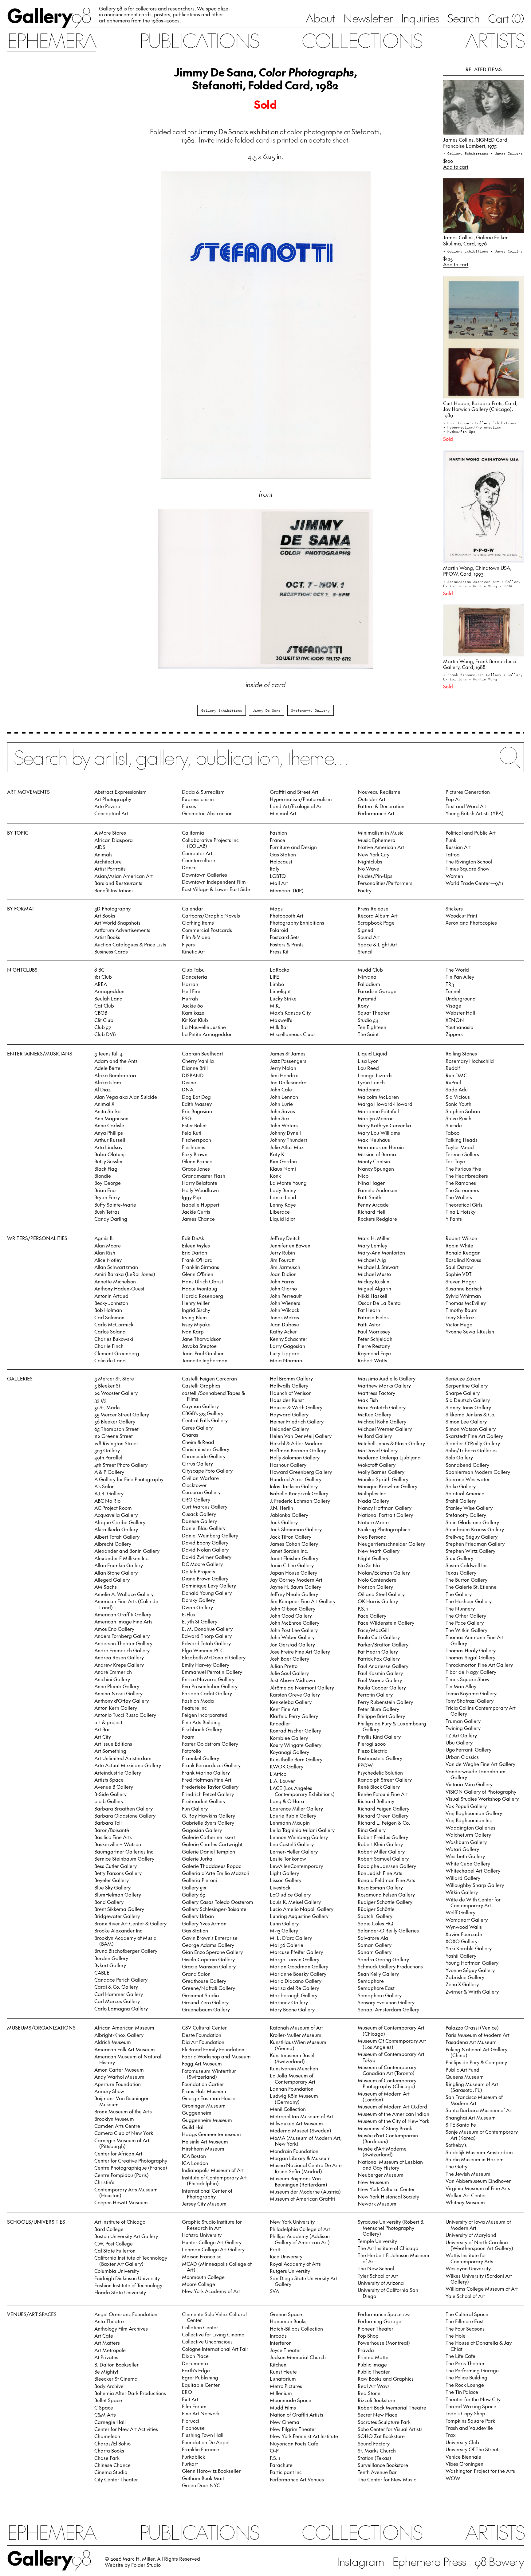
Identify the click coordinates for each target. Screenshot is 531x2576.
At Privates (106, 2357)
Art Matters (107, 2343)
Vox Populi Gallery (466, 1806)
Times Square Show (468, 868)
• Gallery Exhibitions (467, 153)
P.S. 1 (363, 1608)
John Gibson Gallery (293, 1608)
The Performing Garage (472, 2370)
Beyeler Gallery (112, 1880)
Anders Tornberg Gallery (122, 1636)
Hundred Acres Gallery (296, 1479)
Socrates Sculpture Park (384, 2422)
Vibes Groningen (464, 2464)
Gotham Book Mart (203, 2478)
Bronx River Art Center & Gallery (130, 1923)
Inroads (278, 2335)
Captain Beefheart (203, 1053)
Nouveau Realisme (379, 792)
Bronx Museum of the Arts (123, 2111)
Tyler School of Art (378, 2276)
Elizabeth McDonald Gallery (214, 1657)
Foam (188, 1736)
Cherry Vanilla (198, 1061)
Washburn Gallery (466, 1842)
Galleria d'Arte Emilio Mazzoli (215, 1873)
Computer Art (197, 853)
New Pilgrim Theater (293, 2429)
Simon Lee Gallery (466, 1421)
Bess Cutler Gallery (116, 1866)
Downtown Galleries (205, 875)
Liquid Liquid (372, 1053)
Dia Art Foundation (203, 2042)
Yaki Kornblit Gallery (469, 1948)
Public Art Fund (462, 2069)
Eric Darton (195, 1252)
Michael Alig (372, 1260)
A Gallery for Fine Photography (129, 1479)
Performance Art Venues (297, 2479)
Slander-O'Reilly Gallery (473, 1443)
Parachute (281, 2465)
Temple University (377, 2241)
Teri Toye (455, 1161)
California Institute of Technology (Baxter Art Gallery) (131, 2260)
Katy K (277, 1154)
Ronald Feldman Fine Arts (386, 1880)
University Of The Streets (473, 2449)
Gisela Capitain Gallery (208, 1959)
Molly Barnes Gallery (381, 1472)
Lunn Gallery (284, 1923)
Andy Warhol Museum (119, 2077)
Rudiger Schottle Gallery (385, 1902)
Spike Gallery (461, 1486)
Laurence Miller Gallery (296, 1808)
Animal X (104, 1104)
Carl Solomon (109, 1317)
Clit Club (104, 1020)
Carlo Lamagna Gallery (121, 2008)
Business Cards (111, 951)
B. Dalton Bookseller (116, 2364)
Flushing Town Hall (203, 2435)
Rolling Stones (461, 1053)
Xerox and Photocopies (471, 922)
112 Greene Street (114, 1436)
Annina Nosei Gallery (118, 1693)
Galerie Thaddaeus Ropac (212, 1866)
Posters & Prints (287, 944)
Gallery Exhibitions (222, 710)
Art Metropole (110, 2350)
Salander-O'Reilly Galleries (388, 1930)
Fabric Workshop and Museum (216, 2056)
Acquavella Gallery (116, 1515)
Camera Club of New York (124, 2133)
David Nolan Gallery (205, 1549)
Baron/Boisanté (112, 1830)
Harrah (190, 984)
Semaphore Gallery (380, 1995)
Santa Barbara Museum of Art (479, 2110)
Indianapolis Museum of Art (213, 2170)
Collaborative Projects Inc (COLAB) (210, 843)
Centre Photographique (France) (131, 2167)
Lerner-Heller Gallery (294, 1851)
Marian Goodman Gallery (299, 1966)
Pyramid (367, 998)
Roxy (363, 1005)
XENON (455, 1020)
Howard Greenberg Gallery (301, 1472)
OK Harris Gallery (378, 1601)
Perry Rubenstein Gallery (385, 1702)
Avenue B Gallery (114, 1787)
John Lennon (284, 1097)
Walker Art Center (466, 2195)
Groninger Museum (204, 2105)
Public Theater (374, 2371)
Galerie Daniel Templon (208, 1851)
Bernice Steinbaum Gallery (124, 1858)
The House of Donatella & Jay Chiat (479, 2345)
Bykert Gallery (110, 1965)
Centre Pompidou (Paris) (122, 2175)
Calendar (193, 908)
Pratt (275, 2249)
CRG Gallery (196, 1499)
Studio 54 (368, 1020)
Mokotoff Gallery (377, 1465)
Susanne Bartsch (464, 1288)
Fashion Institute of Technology (128, 2285)
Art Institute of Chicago (120, 2222)
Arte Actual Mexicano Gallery (128, 1765)
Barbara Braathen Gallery (124, 1808)
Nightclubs (370, 861)
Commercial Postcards (207, 930)
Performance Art (376, 813)
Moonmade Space (291, 2400)
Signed (366, 930)
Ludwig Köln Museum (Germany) (294, 2098)
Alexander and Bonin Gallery (127, 1551)
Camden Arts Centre (117, 2126)
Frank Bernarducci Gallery (211, 1765)
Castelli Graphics (201, 1385)
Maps (276, 908)
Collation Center (200, 2327)
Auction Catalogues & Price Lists (130, 944)
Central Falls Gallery (205, 1420)
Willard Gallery (463, 1878)
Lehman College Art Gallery (213, 2249)
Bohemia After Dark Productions (130, 2393)
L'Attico (278, 1774)
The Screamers (462, 1190)
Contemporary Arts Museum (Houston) (126, 2192)
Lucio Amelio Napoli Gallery (302, 1909)
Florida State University (120, 2292)
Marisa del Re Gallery (294, 1988)
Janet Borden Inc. (289, 1551)
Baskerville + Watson (118, 1844)
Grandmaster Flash (204, 1176)
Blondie (103, 1176)
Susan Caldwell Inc (467, 1565)
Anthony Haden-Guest (119, 1288)
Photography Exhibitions (297, 922)
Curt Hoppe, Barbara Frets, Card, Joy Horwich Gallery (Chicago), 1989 (480, 409)
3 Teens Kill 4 (108, 1053)
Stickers (454, 908)
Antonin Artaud (111, 1296)
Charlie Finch (109, 1346)
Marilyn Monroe (376, 1118)
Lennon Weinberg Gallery (299, 1837)
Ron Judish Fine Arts (380, 1873)
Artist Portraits (110, 868)
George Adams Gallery (208, 1945)
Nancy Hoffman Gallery (385, 1508)
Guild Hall (193, 2127)
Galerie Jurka (197, 1858)
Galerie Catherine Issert (208, 1837)
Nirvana (367, 977)
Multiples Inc (372, 1493)
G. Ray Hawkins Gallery (208, 1815)
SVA (274, 2291)
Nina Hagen (372, 1183)
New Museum (373, 2182)
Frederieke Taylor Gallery (210, 1787)
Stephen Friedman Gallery (475, 1544)
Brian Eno (105, 1190)
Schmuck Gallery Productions (390, 1966)
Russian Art (458, 847)
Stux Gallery (459, 1558)
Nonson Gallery (375, 1587)
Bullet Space (108, 2400)
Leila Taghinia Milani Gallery (302, 1830)
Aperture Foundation (118, 2084)
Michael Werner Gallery (385, 1429)
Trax (451, 2435)
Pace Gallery (372, 1615)
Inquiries (420, 18)
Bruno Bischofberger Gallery (126, 1951)
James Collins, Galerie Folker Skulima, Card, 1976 (475, 240)
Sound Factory (374, 2443)
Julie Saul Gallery (289, 1673)
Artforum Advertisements (122, 930)
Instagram (360, 2561)
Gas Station (283, 854)
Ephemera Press (429, 2561)
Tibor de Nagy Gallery (471, 1672)
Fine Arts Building (201, 1722)
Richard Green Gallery (383, 1815)
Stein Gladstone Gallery (472, 1522)
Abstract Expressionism (120, 792)
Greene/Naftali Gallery (208, 1988)
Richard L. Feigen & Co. (384, 1822)
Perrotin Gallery (375, 1694)
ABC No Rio (107, 1501)
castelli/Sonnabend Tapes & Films (213, 1396)
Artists (494, 40)
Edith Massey (197, 1104)
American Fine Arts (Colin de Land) (126, 1604)
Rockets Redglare (377, 1219)
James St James (288, 1053)
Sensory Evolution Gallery (386, 2002)
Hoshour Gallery (288, 1465)
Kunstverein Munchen (294, 2068)
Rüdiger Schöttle (376, 1909)
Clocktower (194, 1485)
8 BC (99, 969)
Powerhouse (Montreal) (384, 2343)
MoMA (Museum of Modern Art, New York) (306, 2141)
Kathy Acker (283, 1331)
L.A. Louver (282, 1781)
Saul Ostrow (459, 1267)
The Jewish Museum (468, 2174)
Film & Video (196, 937)
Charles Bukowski (114, 1339)
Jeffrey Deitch (285, 1238)
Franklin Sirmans (201, 1267)
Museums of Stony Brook (385, 2128)
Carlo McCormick (114, 1324)
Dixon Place (195, 2356)
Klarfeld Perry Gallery (294, 1716)
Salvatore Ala (373, 1938)
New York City (374, 854)
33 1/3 (100, 1400)
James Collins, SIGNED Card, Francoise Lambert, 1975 (476, 142)
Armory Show (109, 2091)
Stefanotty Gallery (310, 710)
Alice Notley (108, 1260)
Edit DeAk (193, 1238)
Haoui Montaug (200, 1288)
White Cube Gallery (468, 1863)
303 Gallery (107, 1450)
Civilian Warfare (200, 1478)
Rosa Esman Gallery (380, 1887)
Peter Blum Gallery (378, 1709)
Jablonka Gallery (289, 1515)
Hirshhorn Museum (203, 2148)
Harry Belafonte (200, 1183)
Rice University (286, 2256)
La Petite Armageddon (207, 1034)
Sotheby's (456, 2145)
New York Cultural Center (386, 2189)
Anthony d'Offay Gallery (122, 1701)
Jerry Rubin (282, 1252)
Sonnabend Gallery (467, 1465)
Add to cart (456, 167)
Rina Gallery (372, 1830)
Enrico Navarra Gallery (208, 1679)
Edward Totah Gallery (206, 1643)
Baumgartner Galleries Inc (124, 1851)
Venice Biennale (463, 2457)
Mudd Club (370, 969)
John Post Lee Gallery (294, 1630)
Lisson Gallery (286, 1880)
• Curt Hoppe (457, 423)
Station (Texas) (374, 2458)
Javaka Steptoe (199, 1346)
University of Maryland (471, 2235)
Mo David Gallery (378, 1450)
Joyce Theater (285, 2350)
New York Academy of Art (211, 2291)
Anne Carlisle (109, 1125)
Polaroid (279, 930)
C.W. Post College (114, 2243)
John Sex (280, 1118)
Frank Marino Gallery (206, 1772)
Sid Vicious (458, 1097)
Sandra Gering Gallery (383, 1959)
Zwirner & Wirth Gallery (472, 1991)
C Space (104, 2407)
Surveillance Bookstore (383, 2465)
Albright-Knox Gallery (119, 2035)
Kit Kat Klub (195, 1020)
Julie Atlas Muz (287, 1147)
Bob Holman (108, 1310)
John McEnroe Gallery (295, 1623)
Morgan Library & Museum (300, 2158)
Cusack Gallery (199, 1514)
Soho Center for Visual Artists (390, 2429)
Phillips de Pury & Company (476, 2062)
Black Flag (106, 1169)
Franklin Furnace (201, 2449)
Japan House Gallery (293, 1572)
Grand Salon (196, 1974)
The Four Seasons (465, 2328)
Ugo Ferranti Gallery (468, 1749)
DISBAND (193, 1075)
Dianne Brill (195, 1068)
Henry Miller (196, 1303)
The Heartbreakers (467, 1176)
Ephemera (51, 40)
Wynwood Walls (464, 1927)
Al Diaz (102, 1089)
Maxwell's (281, 1020)
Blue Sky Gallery (112, 1887)
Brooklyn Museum (114, 2119)
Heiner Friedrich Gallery (297, 1421)
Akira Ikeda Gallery (116, 1529)
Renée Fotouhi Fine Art (383, 1794)
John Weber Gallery (292, 1637)
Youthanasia (460, 1027)
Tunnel (453, 991)
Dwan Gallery (197, 1607)
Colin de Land (110, 1360)
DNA (188, 1089)
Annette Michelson (115, 1281)
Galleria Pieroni (199, 1880)
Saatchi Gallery (375, 1916)
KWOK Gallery (287, 1766)
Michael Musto (374, 1274)
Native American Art (381, 847)
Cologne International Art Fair (215, 2349)
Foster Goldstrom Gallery (210, 1744)
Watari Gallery (462, 1849)
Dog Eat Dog (196, 1097)
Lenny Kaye (283, 1204)
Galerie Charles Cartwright (212, 1844)
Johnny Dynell (285, 1133)
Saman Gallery (375, 1945)
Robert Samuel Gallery (383, 1858)
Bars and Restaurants (118, 883)
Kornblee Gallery (289, 1738)
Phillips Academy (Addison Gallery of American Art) (300, 2239)
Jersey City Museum (204, 2203)
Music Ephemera (377, 840)
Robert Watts (372, 1360)
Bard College (109, 2229)
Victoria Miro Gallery (469, 1784)
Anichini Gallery (112, 1679)
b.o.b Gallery (109, 1801)
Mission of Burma (377, 1154)
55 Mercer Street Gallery (122, 1414)
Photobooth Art (287, 915)
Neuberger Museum (381, 2175)
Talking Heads (462, 1140)
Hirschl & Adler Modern (296, 1443)
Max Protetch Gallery (382, 1407)
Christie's (104, 2182)
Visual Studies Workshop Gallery (482, 1799)
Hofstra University (202, 2235)
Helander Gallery (289, 1429)
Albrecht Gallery (113, 1544)
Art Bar (102, 1729)
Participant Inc (286, 2472)
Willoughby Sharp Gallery (475, 1885)
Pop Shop (368, 2335)
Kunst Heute (283, 2371)
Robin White (459, 1245)
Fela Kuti (192, 1133)
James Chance (198, 1219)
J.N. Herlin (281, 1508)
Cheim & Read (198, 1442)
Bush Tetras (107, 1212)
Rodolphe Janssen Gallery (387, 1866)
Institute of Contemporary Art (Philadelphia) (214, 2180)
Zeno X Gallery (462, 1984)
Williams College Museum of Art (482, 2288)
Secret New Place (378, 2414)
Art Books (105, 915)
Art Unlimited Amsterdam (123, 1758)
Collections (362, 40)
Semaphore (371, 1981)
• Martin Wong (484, 586)
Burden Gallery (111, 1958)
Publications (199, 40)
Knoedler (280, 1723)
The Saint (368, 1034)
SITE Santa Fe (461, 2124)
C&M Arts (105, 2414)
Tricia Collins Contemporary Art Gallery (481, 1711)
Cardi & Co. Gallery (116, 1987)
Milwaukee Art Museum (296, 2123)
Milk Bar (279, 1027)
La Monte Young (288, 1183)
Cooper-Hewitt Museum (121, 2202)
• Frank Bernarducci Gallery (473, 675)
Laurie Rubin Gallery (293, 1815)
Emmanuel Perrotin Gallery (212, 1672)
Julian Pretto (284, 1666)
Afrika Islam (108, 1082)
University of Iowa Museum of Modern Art (478, 2224)
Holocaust (281, 861)
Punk (451, 840)
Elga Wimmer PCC (203, 1650)
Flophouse (193, 2428)
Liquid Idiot (282, 1219)
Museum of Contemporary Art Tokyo (391, 2057)
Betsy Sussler (109, 1161)
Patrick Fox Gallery (379, 1658)
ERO (187, 2392)
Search (464, 18)
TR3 (450, 984)
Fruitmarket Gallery (204, 1801)
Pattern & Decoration (381, 806)
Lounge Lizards (375, 1075)
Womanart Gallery (467, 1920)
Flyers (188, 944)
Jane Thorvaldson (202, 1339)
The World (457, 969)
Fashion (278, 832)
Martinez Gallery (289, 2002)
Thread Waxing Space (471, 2406)
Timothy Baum (462, 1310)
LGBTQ (278, 876)
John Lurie (281, 1104)
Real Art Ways (374, 2386)
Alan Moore (108, 1245)
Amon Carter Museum (119, 2069)
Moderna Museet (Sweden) (301, 2130)
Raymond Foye (374, 1353)
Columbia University (117, 2271)
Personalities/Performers (385, 883)
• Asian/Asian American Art (472, 581)
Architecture (108, 861)
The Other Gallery (466, 1615)
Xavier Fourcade (464, 1934)
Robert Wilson (461, 1238)
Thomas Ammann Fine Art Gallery (475, 1640)
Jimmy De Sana (267, 710)
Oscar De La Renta (379, 1303)
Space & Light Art (377, 944)
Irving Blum (194, 1317)
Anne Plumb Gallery (117, 1686)
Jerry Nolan (283, 1068)
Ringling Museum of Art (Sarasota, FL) (472, 2087)
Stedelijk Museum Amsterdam (479, 2152)
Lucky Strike (283, 998)
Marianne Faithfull (378, 1111)
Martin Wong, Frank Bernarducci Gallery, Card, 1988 (480, 664)
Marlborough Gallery (294, 1995)
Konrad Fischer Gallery (295, 1730)
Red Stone (369, 2393)
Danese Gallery (199, 1521)
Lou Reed (368, 1068)
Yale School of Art (465, 2296)
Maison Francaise (202, 2256)
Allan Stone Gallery (116, 1572)
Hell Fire (191, 991)
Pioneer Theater (376, 2328)
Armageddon (109, 991)
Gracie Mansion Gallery (209, 1966)
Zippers (454, 1034)
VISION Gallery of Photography (481, 1791)
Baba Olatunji (110, 1154)
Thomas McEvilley (466, 1303)
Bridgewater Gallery (117, 1916)
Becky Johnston (111, 1303)
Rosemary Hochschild (470, 1061)
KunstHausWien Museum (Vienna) (298, 2045)
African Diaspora (114, 840)
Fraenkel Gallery (201, 1758)
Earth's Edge (196, 2370)
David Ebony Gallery (205, 1542)
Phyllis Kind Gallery (379, 1736)
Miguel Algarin (374, 1288)
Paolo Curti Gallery (379, 1637)
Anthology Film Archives (121, 2328)
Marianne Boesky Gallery (298, 1974)
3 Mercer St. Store (114, 1378)
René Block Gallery (379, 1787)
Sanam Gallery (375, 1952)
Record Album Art (378, 915)
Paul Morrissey (374, 1331)
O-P (274, 2450)
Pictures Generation (468, 792)
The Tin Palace (462, 2392)
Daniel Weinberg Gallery (210, 1535)
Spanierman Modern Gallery (478, 1472)
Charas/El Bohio (112, 2443)
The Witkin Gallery (466, 1630)
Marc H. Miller (374, 1238)
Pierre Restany (374, 1346)
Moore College (199, 2284)
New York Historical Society (388, 2196)
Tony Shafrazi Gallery (470, 1701)
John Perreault (286, 1296)
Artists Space (109, 1779)
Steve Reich (458, 1118)
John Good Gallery (291, 1615)
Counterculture (199, 860)
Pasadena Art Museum (471, 2042)
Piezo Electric (372, 1751)
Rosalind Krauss (463, 1260)
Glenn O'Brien (198, 1274)
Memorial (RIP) (287, 890)
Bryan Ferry (107, 1197)
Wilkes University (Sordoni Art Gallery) (479, 2278)
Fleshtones (194, 1147)
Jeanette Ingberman (205, 1360)
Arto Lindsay (108, 1147)
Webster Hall (460, 1012)
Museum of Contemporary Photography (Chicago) (387, 2083)
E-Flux (189, 1614)
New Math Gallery (379, 1551)
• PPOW (505, 586)
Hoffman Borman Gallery (298, 1450)
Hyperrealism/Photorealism (301, 799)
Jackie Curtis (196, 1212)
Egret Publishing (200, 2377)
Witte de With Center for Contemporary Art (473, 1902)
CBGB (101, 1012)
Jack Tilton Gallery (291, 1537)
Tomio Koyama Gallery (471, 1693)
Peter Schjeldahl (376, 1339)
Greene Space (286, 2314)
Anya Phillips (109, 1133)
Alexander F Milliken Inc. (122, 1558)
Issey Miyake (196, 1324)
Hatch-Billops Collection (296, 2328)
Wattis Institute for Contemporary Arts (469, 2258)
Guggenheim (197, 2112)
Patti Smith (370, 1197)
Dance (189, 867)
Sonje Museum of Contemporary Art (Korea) (482, 2134)
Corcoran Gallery (201, 1492)
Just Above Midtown (292, 1680)
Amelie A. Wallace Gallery (124, 1594)
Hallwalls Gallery (289, 1385)
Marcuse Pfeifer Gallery (296, 1952)
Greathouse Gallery (204, 1981)
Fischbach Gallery (202, 1729)
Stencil (365, 951)
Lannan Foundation (292, 2089)
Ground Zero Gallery (205, 2002)
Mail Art (279, 883)
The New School (376, 2268)
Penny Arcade (373, 1204)
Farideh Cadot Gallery (207, 1693)
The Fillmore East (465, 2321)
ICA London (195, 2163)
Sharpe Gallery (463, 1393)
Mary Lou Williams (379, 1133)
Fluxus (189, 806)
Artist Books (107, 937)
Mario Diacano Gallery (296, 1981)
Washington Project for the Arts (480, 2471)
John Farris (282, 1281)
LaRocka (280, 969)
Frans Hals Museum (204, 2091)
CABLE (102, 1972)
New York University (292, 2222)
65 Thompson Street (116, 1429)
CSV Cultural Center (204, 2027)
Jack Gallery (284, 1522)
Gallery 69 (194, 1894)
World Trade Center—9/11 (474, 883)
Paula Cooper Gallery (382, 1687)
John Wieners (285, 1303)
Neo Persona (372, 1537)
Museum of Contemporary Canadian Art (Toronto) (387, 2070)
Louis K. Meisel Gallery (295, 1902)
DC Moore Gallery (202, 1564)
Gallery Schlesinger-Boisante (214, 1909)
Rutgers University (290, 2271)
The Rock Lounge (465, 2385)
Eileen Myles (196, 1245)
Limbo (277, 984)
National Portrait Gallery (385, 1515)
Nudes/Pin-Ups (375, 876)
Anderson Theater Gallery (123, 1643)
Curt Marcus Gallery (205, 1506)
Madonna (369, 1089)
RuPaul (453, 1082)
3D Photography (112, 908)
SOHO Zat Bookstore (381, 2436)
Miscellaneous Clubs (293, 1034)
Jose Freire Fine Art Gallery (300, 1651)
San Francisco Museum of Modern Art (474, 2100)
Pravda (366, 2350)
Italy (275, 868)
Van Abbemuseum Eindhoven (479, 2181)
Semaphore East (376, 1988)
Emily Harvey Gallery (206, 1665)
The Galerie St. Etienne (471, 1587)
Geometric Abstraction (207, 813)
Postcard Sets (285, 937)
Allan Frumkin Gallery (119, 1565)
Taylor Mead (460, 1147)
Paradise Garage (377, 991)
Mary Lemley (372, 1245)
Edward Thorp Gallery (207, 1636)
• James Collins (507, 153)
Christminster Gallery (206, 1449)
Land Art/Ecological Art (296, 806)
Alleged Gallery (112, 1580)
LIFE (274, 977)
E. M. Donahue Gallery (207, 1629)
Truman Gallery (463, 1721)
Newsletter (368, 18)
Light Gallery (284, 1873)
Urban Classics (462, 1757)
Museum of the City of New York (393, 2121)
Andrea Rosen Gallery (119, 1657)
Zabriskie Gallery (465, 1977)
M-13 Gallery (284, 1930)
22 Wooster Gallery (116, 1393)
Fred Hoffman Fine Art (207, 1779)
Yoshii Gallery (461, 1955)
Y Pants (454, 1219)
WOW (453, 2478)
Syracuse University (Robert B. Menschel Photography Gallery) (391, 2228)
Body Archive (109, 2386)
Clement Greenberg (117, 1353)
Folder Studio (146, 2565)
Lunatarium (283, 2378)
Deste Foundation (202, 2035)
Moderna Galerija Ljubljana (389, 1457)
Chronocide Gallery (204, 1456)
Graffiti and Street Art (294, 792)
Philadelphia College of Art (300, 2229)
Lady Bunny (283, 1190)
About (320, 18)
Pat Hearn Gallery (378, 1651)
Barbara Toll (108, 1822)
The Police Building (466, 2377)
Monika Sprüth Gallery (383, 1479)
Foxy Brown (195, 1154)
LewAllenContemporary (296, 1866)
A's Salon (104, 1486)
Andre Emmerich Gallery (122, 1650)
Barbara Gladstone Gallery (125, 1815)
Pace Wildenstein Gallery (386, 1623)
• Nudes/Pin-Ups (459, 431)
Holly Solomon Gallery (295, 1457)
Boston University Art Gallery (126, 2236)
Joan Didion (283, 1274)
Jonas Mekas (284, 1317)
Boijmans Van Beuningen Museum (122, 2101)
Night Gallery (373, 1558)
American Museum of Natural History (128, 2059)
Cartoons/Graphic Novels (211, 915)
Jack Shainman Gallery (296, 1529)
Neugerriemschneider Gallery (391, 1544)
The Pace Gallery (465, 1623)
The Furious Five (463, 1169)
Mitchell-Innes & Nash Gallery (391, 1443)
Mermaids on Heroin (381, 1147)
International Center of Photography (207, 2193)
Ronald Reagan (463, 1252)
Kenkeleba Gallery (291, 1702)
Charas (190, 1435)
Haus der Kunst (287, 1400)
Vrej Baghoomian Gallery (474, 1813)
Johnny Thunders (289, 1140)
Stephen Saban (463, 1111)
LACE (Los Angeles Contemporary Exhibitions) (302, 1791)
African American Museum (124, 2027)
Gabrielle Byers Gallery (208, 1822)
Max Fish (368, 1400)
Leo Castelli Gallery (292, 1844)
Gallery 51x (194, 1887)
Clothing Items (198, 922)
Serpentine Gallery (467, 1385)
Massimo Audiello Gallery (387, 1378)
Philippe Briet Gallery (381, 1716)
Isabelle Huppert (201, 1204)
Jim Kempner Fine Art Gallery (303, 1601)
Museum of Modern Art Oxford (392, 2106)
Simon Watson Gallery (471, 1429)
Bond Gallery (109, 1902)
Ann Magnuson (111, 1118)
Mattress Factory (376, 1393)
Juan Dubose (284, 1324)
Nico (363, 1176)
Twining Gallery (463, 1728)
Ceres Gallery (197, 1427)
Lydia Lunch (371, 1082)
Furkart (190, 2464)
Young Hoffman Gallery (472, 1963)
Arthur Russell (110, 1140)
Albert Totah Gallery (117, 1537)
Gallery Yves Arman (204, 1923)
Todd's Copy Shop (465, 2413)
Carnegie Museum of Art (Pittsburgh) (122, 2143)
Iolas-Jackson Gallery (294, 1486)
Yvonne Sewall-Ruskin (470, 1331)
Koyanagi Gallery (289, 1752)
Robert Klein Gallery (380, 1844)
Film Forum (194, 2406)
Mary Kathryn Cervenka (384, 1125)
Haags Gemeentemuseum (211, 2134)
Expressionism (198, 799)
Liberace (280, 1212)
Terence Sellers (462, 1154)
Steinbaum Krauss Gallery (475, 1529)
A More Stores (110, 832)
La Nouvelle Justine (204, 1027)
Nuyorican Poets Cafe (294, 2443)
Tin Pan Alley (460, 977)
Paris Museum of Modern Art (478, 2035)
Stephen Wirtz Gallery (470, 1551)
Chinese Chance (112, 2465)
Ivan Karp (193, 1331)
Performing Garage (380, 2321)
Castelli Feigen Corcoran (209, 1378)
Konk (275, 1176)
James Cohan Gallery (294, 1544)
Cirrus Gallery (197, 1463)
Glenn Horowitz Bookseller (211, 2471)
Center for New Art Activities (126, 2429)
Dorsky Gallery (199, 1600)
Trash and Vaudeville (469, 2428)
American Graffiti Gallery (123, 1614)
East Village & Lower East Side (216, 889)
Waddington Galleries (470, 1827)
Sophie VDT (459, 1274)
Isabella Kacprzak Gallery (299, 1493)
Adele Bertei (108, 1068)
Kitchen (278, 2364)
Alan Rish (105, 1252)
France (277, 840)
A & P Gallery (109, 1472)
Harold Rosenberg (203, 1296)
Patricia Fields (373, 1317)
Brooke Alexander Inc (118, 1930)
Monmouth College (203, 2277)
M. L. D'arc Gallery (291, 1938)
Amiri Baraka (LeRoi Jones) (125, 1274)
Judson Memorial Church (298, 2357)
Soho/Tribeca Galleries (472, 1450)
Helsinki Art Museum (205, 2141)
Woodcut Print (461, 915)
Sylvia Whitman (463, 1296)
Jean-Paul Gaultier (203, 1353)
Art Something (110, 1751)
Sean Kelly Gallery (378, 1974)
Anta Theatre (109, 2321)
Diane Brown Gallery (205, 1578)
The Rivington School (469, 861)
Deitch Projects (199, 1571)
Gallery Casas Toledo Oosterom (218, 1902)
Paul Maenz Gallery (380, 1680)
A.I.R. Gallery (109, 1493)
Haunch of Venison (291, 1393)
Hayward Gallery (289, 1414)
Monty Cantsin (374, 1161)
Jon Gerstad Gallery (292, 1644)
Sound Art (369, 937)
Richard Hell (372, 1212)
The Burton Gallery (466, 1580)
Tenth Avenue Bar (377, 2472)
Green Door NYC (201, 2485)
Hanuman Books (288, 2321)
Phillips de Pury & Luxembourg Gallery (392, 1726)
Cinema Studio (111, 2472)
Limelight (280, 991)
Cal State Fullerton (115, 2250)
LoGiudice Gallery (290, 1894)
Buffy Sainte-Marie (115, 1204)
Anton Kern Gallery (116, 1708)
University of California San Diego (388, 2293)
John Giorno (283, 1288)
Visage (453, 1005)
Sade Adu (457, 1089)
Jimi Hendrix (284, 1075)
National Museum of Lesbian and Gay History (390, 2165)
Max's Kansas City (290, 1012)
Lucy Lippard (285, 1353)
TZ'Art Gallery (461, 1735)
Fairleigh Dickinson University (127, 2278)
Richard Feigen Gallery (383, 1808)
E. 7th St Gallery (200, 1621)
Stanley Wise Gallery (469, 1508)
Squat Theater (374, 1012)
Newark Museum (377, 2203)
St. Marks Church (377, 2450)
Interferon (281, 2343)
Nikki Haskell (372, 1296)
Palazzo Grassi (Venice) (472, 2027)
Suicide (454, 1125)
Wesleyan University (468, 2268)
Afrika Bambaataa (115, 1075)
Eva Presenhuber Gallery (210, 1686)
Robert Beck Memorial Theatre (392, 2407)
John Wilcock (285, 1310)
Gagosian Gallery (202, 1830)
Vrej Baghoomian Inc (469, 1820)
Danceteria (195, 977)
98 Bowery (499, 2561)
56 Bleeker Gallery (115, 1421)
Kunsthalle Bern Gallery (296, 1759)
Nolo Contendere (377, 1580)
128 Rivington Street (116, 1443)
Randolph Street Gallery (385, 1779)
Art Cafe (104, 2335)
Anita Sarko (107, 1111)
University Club (462, 2442)
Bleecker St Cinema (116, 2378)
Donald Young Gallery (207, 1593)
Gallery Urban (198, 1916)
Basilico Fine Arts (113, 1837)
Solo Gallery (459, 1457)
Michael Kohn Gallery (382, 1421)
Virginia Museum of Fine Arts (478, 2188)
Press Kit (279, 951)
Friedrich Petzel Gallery (208, 1794)
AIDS (100, 847)
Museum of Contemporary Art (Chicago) (391, 2030)
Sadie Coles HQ (376, 1923)
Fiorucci (191, 2421)
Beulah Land (108, 998)
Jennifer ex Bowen (290, 1245)
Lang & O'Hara (287, 1801)
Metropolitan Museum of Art (301, 2116)
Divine (189, 1082)
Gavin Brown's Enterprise (210, 1938)
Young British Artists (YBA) (475, 813)
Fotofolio (191, 1751)
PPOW (365, 1765)
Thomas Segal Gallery (470, 1657)
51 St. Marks (107, 1407)
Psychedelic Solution (380, 1772)
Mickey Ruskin (374, 1281)
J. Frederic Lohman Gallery (300, 1501)
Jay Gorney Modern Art (296, 1580)
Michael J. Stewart (378, 1267)
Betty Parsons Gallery (118, 1873)
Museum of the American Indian (393, 2114)
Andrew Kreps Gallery (119, 1665)
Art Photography (113, 799)
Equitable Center (201, 2385)
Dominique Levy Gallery (209, 1585)
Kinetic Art (193, 951)
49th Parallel (108, 1457)
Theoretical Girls (464, 1204)
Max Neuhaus (374, 1140)
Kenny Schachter (289, 1339)
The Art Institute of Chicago (388, 2248)
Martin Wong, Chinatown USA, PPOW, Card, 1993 (477, 571)
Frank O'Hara (197, 1260)
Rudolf (453, 1068)
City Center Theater (116, 2479)
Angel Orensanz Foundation (126, 2314)
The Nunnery (460, 1608)
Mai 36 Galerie (287, 1945)
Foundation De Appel (206, 2442)
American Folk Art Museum (125, 2049)
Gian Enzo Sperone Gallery (212, 1952)
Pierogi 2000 (372, 1744)
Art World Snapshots (117, 922)
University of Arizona (381, 2283)
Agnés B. (104, 1238)
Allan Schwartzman (116, 1267)
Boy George (108, 1183)
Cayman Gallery (200, 1406)
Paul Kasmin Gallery (380, 1673)
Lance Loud (283, 1197)
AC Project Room (113, 1508)
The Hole (456, 2335)
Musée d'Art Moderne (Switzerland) (382, 2151)
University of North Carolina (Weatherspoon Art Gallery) (479, 2245)
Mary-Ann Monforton (381, 1252)
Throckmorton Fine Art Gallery (479, 1665)
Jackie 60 (192, 1005)
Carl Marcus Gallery (117, 2001)
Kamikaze (193, 1012)
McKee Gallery (374, 1414)
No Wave (368, 868)
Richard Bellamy (376, 1801)
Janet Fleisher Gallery (294, 1558)
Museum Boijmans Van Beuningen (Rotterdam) (299, 2181)
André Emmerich (113, 1672)
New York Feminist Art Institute (304, 2436)
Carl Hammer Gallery (119, 1994)
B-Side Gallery (110, 1794)
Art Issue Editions (113, 1744)
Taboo (452, 1133)
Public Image (372, 2364)
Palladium (369, 984)
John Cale (281, 1089)
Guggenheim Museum (207, 2120)
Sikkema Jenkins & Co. (470, 1414)
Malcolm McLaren (378, 1097)
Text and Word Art (466, 806)
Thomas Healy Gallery (471, 1650)
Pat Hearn (369, 1310)
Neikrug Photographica (384, 1529)
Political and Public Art (471, 832)
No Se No (369, 1565)
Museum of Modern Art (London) (384, 2096)
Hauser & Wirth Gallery (296, 1407)
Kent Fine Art (284, 1709)
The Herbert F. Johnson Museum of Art (393, 2258)
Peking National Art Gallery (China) (476, 2052)
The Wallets (459, 1197)
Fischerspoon (197, 1140)
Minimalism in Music (381, 832)
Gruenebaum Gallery (206, 2009)
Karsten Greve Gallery (295, 1694)
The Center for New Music (387, 2479)
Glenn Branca (197, 1161)
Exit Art (190, 2399)
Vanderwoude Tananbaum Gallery (476, 1774)
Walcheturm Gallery (468, 1834)
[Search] (265, 763)
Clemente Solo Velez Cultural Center (214, 2317)
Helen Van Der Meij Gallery (301, 1436)
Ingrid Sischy (196, 1310)
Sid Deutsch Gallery (468, 1400)
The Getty (456, 2166)
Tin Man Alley (461, 1686)
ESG (187, 1118)
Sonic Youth (458, 1104)
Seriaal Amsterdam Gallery (388, 2009)
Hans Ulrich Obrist (203, 1281)
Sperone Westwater (468, 1479)
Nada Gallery (373, 1501)
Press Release (373, 908)
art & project (108, 1722)
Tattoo (452, 854)
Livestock (280, 1887)
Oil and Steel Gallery (381, 1594)
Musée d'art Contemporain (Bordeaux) (388, 2138)
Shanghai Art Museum (471, 2117)
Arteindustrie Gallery (118, 1772)
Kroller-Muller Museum (296, 2035)
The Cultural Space (467, 2314)
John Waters (284, 1125)
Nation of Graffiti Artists (297, 2414)
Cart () (506, 18)
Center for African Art (118, 2153)
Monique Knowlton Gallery (387, 1486)
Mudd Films (283, 2407)
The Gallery (459, 1594)
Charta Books (109, 2450)
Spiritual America (465, 1493)
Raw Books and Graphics (386, 2378)
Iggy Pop (192, 1197)
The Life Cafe (460, 2356)
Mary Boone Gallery (292, 2009)
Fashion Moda (198, 1701)
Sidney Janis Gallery (468, 1407)
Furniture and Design (293, 847)
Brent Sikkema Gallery (119, 1909)
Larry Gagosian (287, 1346)
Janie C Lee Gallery (292, 1565)
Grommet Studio (200, 1995)
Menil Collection (288, 2109)
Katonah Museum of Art (296, 2027)
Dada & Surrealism (203, 792)
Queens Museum (465, 2077)
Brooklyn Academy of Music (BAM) (125, 1941)
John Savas (282, 1111)
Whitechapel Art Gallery (473, 1870)
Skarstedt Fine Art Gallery (474, 1436)
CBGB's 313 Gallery (203, 1413)
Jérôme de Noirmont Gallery (302, 1687)
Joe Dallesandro (288, 1082)
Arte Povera (107, 806)
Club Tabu (193, 969)
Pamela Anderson (378, 1190)
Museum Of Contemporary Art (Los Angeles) (392, 2044)
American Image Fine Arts (123, 1621)
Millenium (281, 2393)
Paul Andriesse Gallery (383, 1666)
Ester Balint (194, 1125)
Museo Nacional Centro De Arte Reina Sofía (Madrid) (306, 2168)
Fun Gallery (195, 1808)
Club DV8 (105, 1034)
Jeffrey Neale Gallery (294, 1594)
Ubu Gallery (459, 1742)
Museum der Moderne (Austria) (305, 2191)
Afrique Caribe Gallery (120, 1522)
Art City (103, 1736)
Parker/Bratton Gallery (383, 1644)
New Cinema (285, 2422)
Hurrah (190, 998)
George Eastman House (209, 2098)
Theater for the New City (473, 2399)
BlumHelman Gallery (118, 1894)
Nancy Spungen (376, 1169)
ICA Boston (194, 2156)
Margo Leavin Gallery (295, 1959)
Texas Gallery (461, 1572)
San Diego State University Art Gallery (303, 2281)
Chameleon (107, 2436)
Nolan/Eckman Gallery (384, 1572)
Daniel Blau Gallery (204, 1528)
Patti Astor (369, 1324)
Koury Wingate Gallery (296, 1745)
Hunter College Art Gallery (212, 2242)
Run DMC (456, 1075)
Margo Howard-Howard (385, 1104)
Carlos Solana (110, 1331)
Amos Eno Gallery (114, 1629)
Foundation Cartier (203, 2084)
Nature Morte (373, 1522)
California (193, 832)
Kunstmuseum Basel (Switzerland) (292, 2058)
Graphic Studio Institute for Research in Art (212, 2224)
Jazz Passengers (288, 1061)
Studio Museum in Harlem (475, 2159)
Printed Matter (374, 2357)
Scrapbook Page (376, 922)
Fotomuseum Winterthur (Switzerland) (209, 2074)
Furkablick (193, 2457)
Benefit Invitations (114, 890)
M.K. (275, 1005)
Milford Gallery (375, 1436)
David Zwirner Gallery (207, 1557)
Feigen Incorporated (205, 1715)
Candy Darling (111, 1219)
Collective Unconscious (207, 2341)
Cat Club (104, 1005)
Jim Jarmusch (285, 1267)
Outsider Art (372, 799)
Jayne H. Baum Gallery (295, 1587)
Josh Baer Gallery (289, 1658)
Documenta (195, 2363)
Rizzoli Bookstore (376, 2400)
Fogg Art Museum (202, 2063)
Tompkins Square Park (470, 2421)
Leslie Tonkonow (288, 1858)
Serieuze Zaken (463, 1378)
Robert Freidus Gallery (383, 1837)
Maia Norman (286, 1360)
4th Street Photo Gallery (121, 1465)
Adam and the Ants (116, 1061)
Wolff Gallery (460, 1912)
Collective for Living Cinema (213, 2334)
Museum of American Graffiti (302, 2198)
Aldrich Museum (113, 2042)
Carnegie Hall (110, 2422)
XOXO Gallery (462, 1941)
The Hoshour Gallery (469, 1601)
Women (454, 876)
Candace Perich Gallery (121, 1979)
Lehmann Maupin (290, 1822)
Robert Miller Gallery (381, 1851)
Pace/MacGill (373, 1630)
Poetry (365, 890)
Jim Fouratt (282, 1260)
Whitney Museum (465, 2202)
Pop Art (454, 799)
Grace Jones (196, 1169)
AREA (101, 984)
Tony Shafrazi (461, 1317)
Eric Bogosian (197, 1111)
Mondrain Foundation (294, 2151)
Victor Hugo (459, 1324)
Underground (461, 998)
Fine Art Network (201, 2413)
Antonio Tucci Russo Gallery (125, 1715)
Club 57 (103, 1027)
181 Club (103, 977)
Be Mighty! (106, 2371)
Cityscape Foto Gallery (207, 1470)
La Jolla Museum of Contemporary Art (293, 2078)
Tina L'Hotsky (460, 1212)
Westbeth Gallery (465, 1856)
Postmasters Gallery (380, 1758)
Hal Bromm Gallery (291, 1378)
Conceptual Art (111, 813)
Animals (103, 854)
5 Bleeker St (107, 1385)
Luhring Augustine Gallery (299, 1916)
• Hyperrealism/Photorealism (472, 427)
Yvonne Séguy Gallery (470, 1970)
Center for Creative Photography (131, 2160)
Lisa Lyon (368, 1061)
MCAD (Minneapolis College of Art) (217, 2267)
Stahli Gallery (461, 1501)
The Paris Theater (465, 2363)
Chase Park (107, 2458)
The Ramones (461, 1183)
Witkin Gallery (462, 1892)
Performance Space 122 (384, 2314)
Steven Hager (461, 1281)
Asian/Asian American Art (124, 876)
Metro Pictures (286, 2386)
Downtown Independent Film (214, 882)
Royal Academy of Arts (295, 2264)
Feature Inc (194, 1708)
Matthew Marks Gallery (384, 1385)
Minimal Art (283, 813)
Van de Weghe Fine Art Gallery (480, 1764)
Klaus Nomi (283, 1169)
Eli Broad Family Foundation (213, 2049)
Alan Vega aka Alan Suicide (126, 1097)
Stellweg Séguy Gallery (472, 1537)
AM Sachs (106, 1587)
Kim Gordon (283, 1161)
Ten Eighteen (372, 1027)
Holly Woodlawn (200, 1190)
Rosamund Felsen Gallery (386, 1894)
